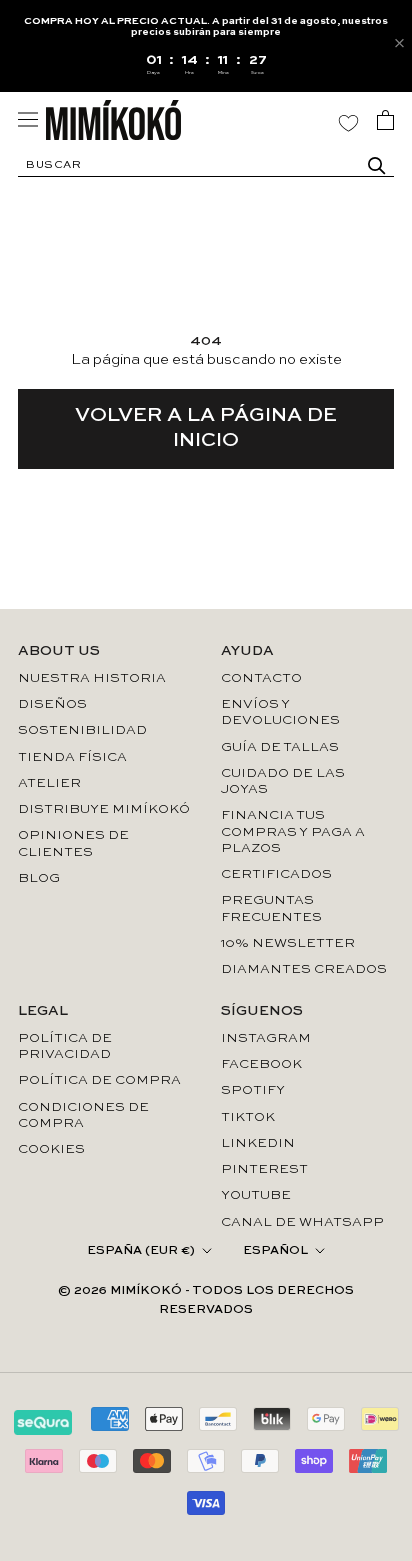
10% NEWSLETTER (288, 943)
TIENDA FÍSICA (72, 757)
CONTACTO (261, 678)
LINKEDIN (258, 1143)
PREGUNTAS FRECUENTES (271, 908)
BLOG (39, 878)
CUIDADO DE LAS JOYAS (283, 781)
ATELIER (49, 783)
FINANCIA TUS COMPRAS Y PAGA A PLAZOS (293, 832)
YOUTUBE (256, 1195)
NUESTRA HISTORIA (92, 678)
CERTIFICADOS (276, 874)
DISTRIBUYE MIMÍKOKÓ (104, 809)
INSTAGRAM (266, 1038)
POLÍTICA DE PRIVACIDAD (65, 1046)
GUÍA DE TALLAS (280, 747)
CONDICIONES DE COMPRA (83, 1115)
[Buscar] (377, 166)
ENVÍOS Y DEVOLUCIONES (280, 712)
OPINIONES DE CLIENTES (73, 843)
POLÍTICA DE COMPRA (99, 1080)
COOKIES (51, 1149)
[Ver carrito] (385, 120)
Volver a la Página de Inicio (206, 428)
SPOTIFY (253, 1090)
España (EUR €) (141, 1251)
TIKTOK (248, 1117)
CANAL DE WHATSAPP (302, 1222)
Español (275, 1251)
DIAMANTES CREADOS (304, 969)
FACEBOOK (261, 1064)
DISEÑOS (52, 704)
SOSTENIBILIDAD (82, 730)
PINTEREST (264, 1169)
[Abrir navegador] (28, 119)
